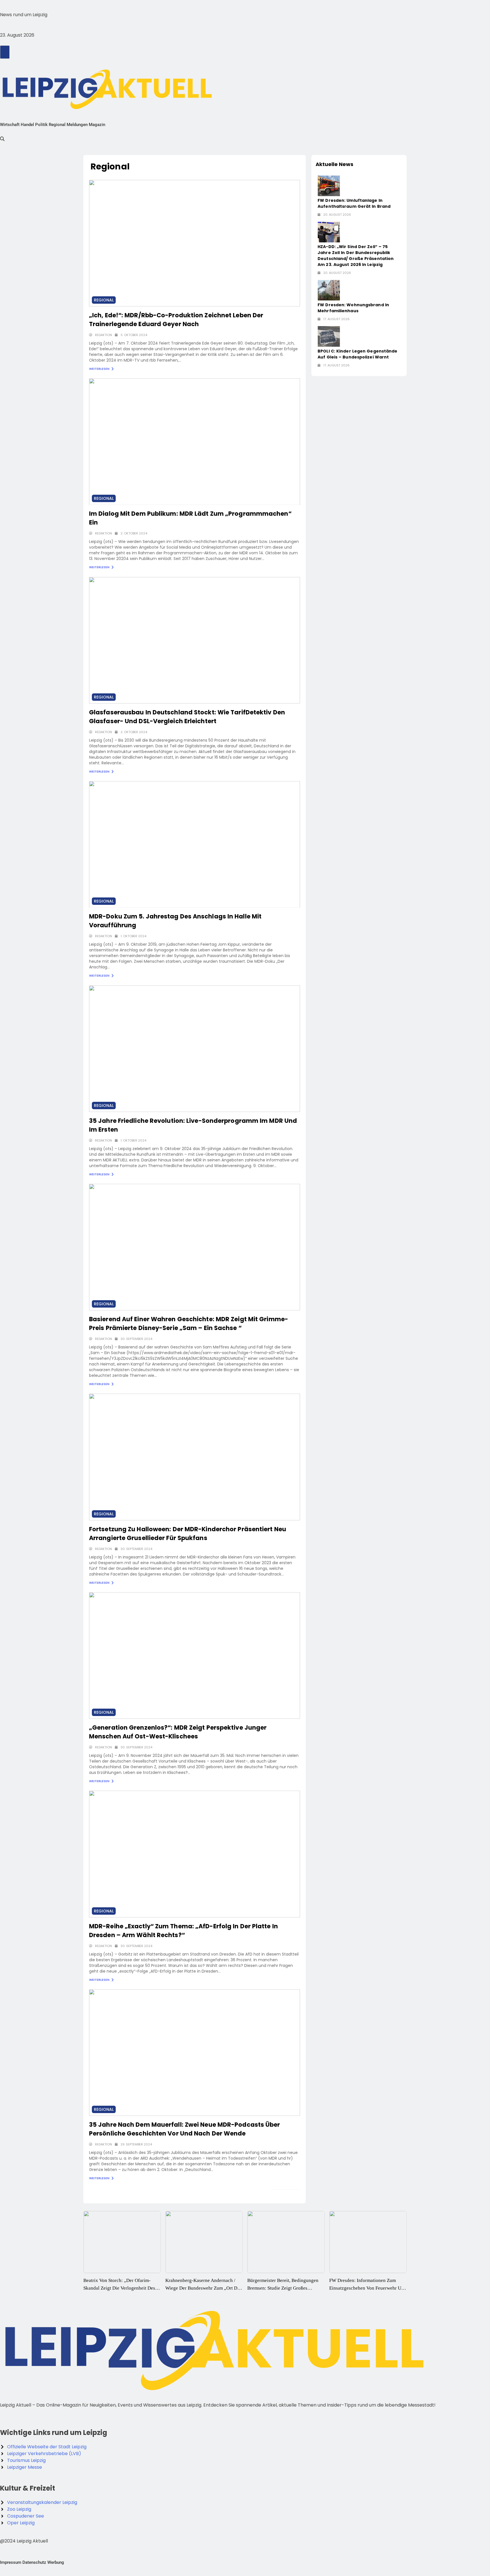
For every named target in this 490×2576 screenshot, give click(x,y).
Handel (27, 125)
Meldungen (77, 125)
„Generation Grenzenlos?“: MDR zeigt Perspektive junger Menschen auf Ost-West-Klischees (178, 1732)
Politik (41, 125)
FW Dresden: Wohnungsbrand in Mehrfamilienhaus (353, 308)
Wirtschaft (10, 125)
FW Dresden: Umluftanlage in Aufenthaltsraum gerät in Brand (354, 203)
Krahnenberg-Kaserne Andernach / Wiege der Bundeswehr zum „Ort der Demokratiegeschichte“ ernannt (121, 2288)
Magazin (97, 125)
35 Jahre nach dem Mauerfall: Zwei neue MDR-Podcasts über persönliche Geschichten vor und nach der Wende (185, 2129)
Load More (282, 2194)
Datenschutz (34, 2562)
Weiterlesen (100, 369)
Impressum (11, 2562)
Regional (57, 125)
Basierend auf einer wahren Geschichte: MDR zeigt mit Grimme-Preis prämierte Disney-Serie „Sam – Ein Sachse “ (189, 1323)
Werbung (56, 2562)
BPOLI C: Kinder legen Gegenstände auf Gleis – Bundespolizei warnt (357, 354)
